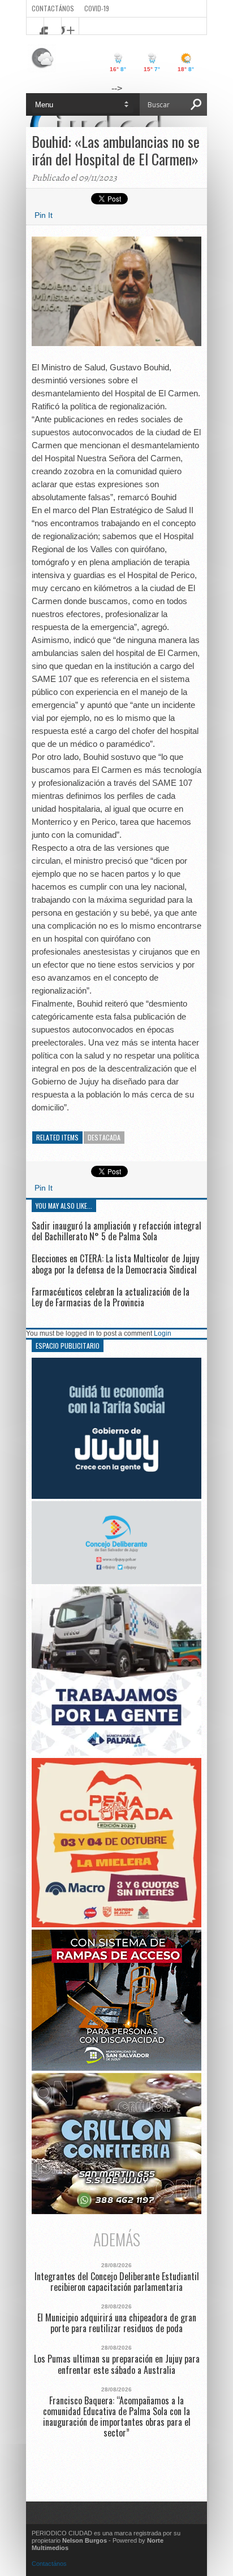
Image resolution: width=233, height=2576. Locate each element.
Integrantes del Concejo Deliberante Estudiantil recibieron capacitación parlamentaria (117, 2282)
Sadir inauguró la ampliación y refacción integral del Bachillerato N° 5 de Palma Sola (116, 1231)
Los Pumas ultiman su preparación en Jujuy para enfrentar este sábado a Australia (117, 2364)
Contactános (49, 2564)
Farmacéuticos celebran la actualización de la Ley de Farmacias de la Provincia (111, 1297)
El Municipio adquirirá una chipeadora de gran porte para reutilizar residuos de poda (117, 2323)
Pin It (44, 215)
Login (163, 1333)
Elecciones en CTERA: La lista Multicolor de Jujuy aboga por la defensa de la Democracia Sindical (115, 1264)
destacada (104, 1137)
